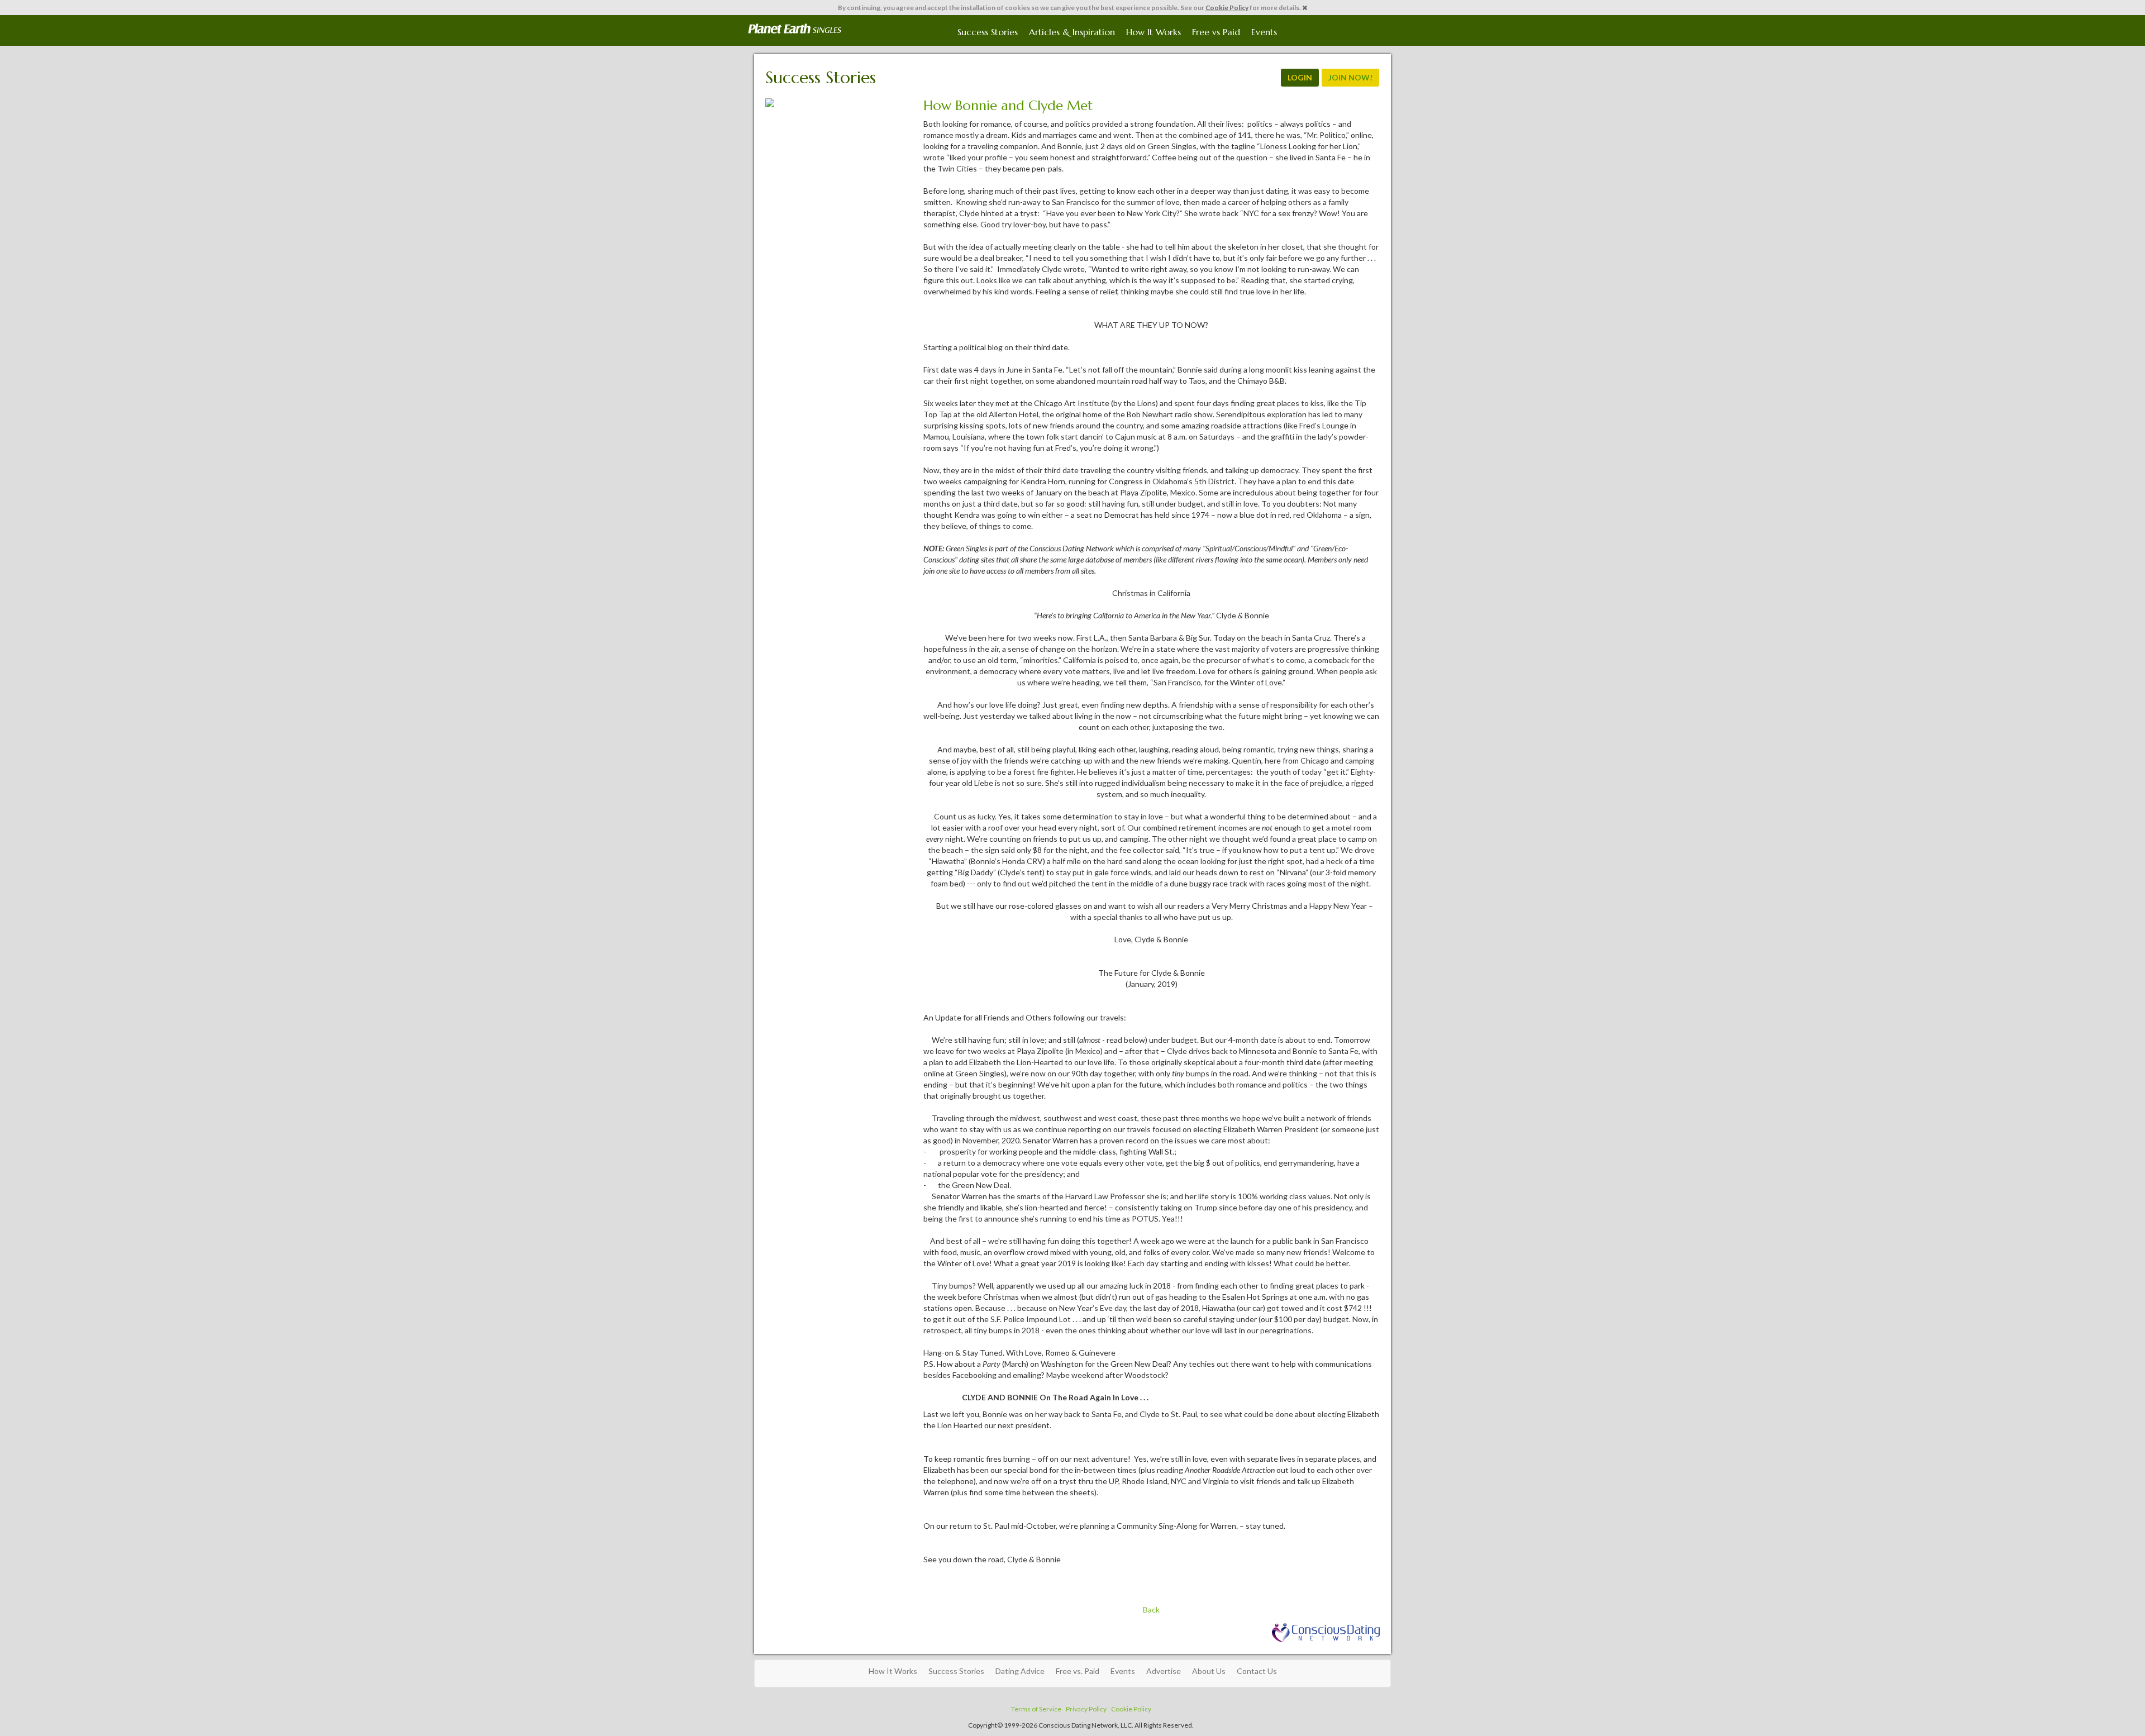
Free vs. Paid (1078, 1671)
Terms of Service (1036, 1709)
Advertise (1164, 1671)
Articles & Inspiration (1072, 32)
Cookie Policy (1227, 8)
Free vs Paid (1216, 32)
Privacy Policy (1086, 1709)
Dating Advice (1020, 1671)
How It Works (1153, 32)
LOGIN (1300, 77)
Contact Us (1257, 1671)
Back (1151, 1609)
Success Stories (988, 32)
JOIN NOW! (1350, 77)
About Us (1209, 1671)
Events (1264, 32)
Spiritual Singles (795, 29)
